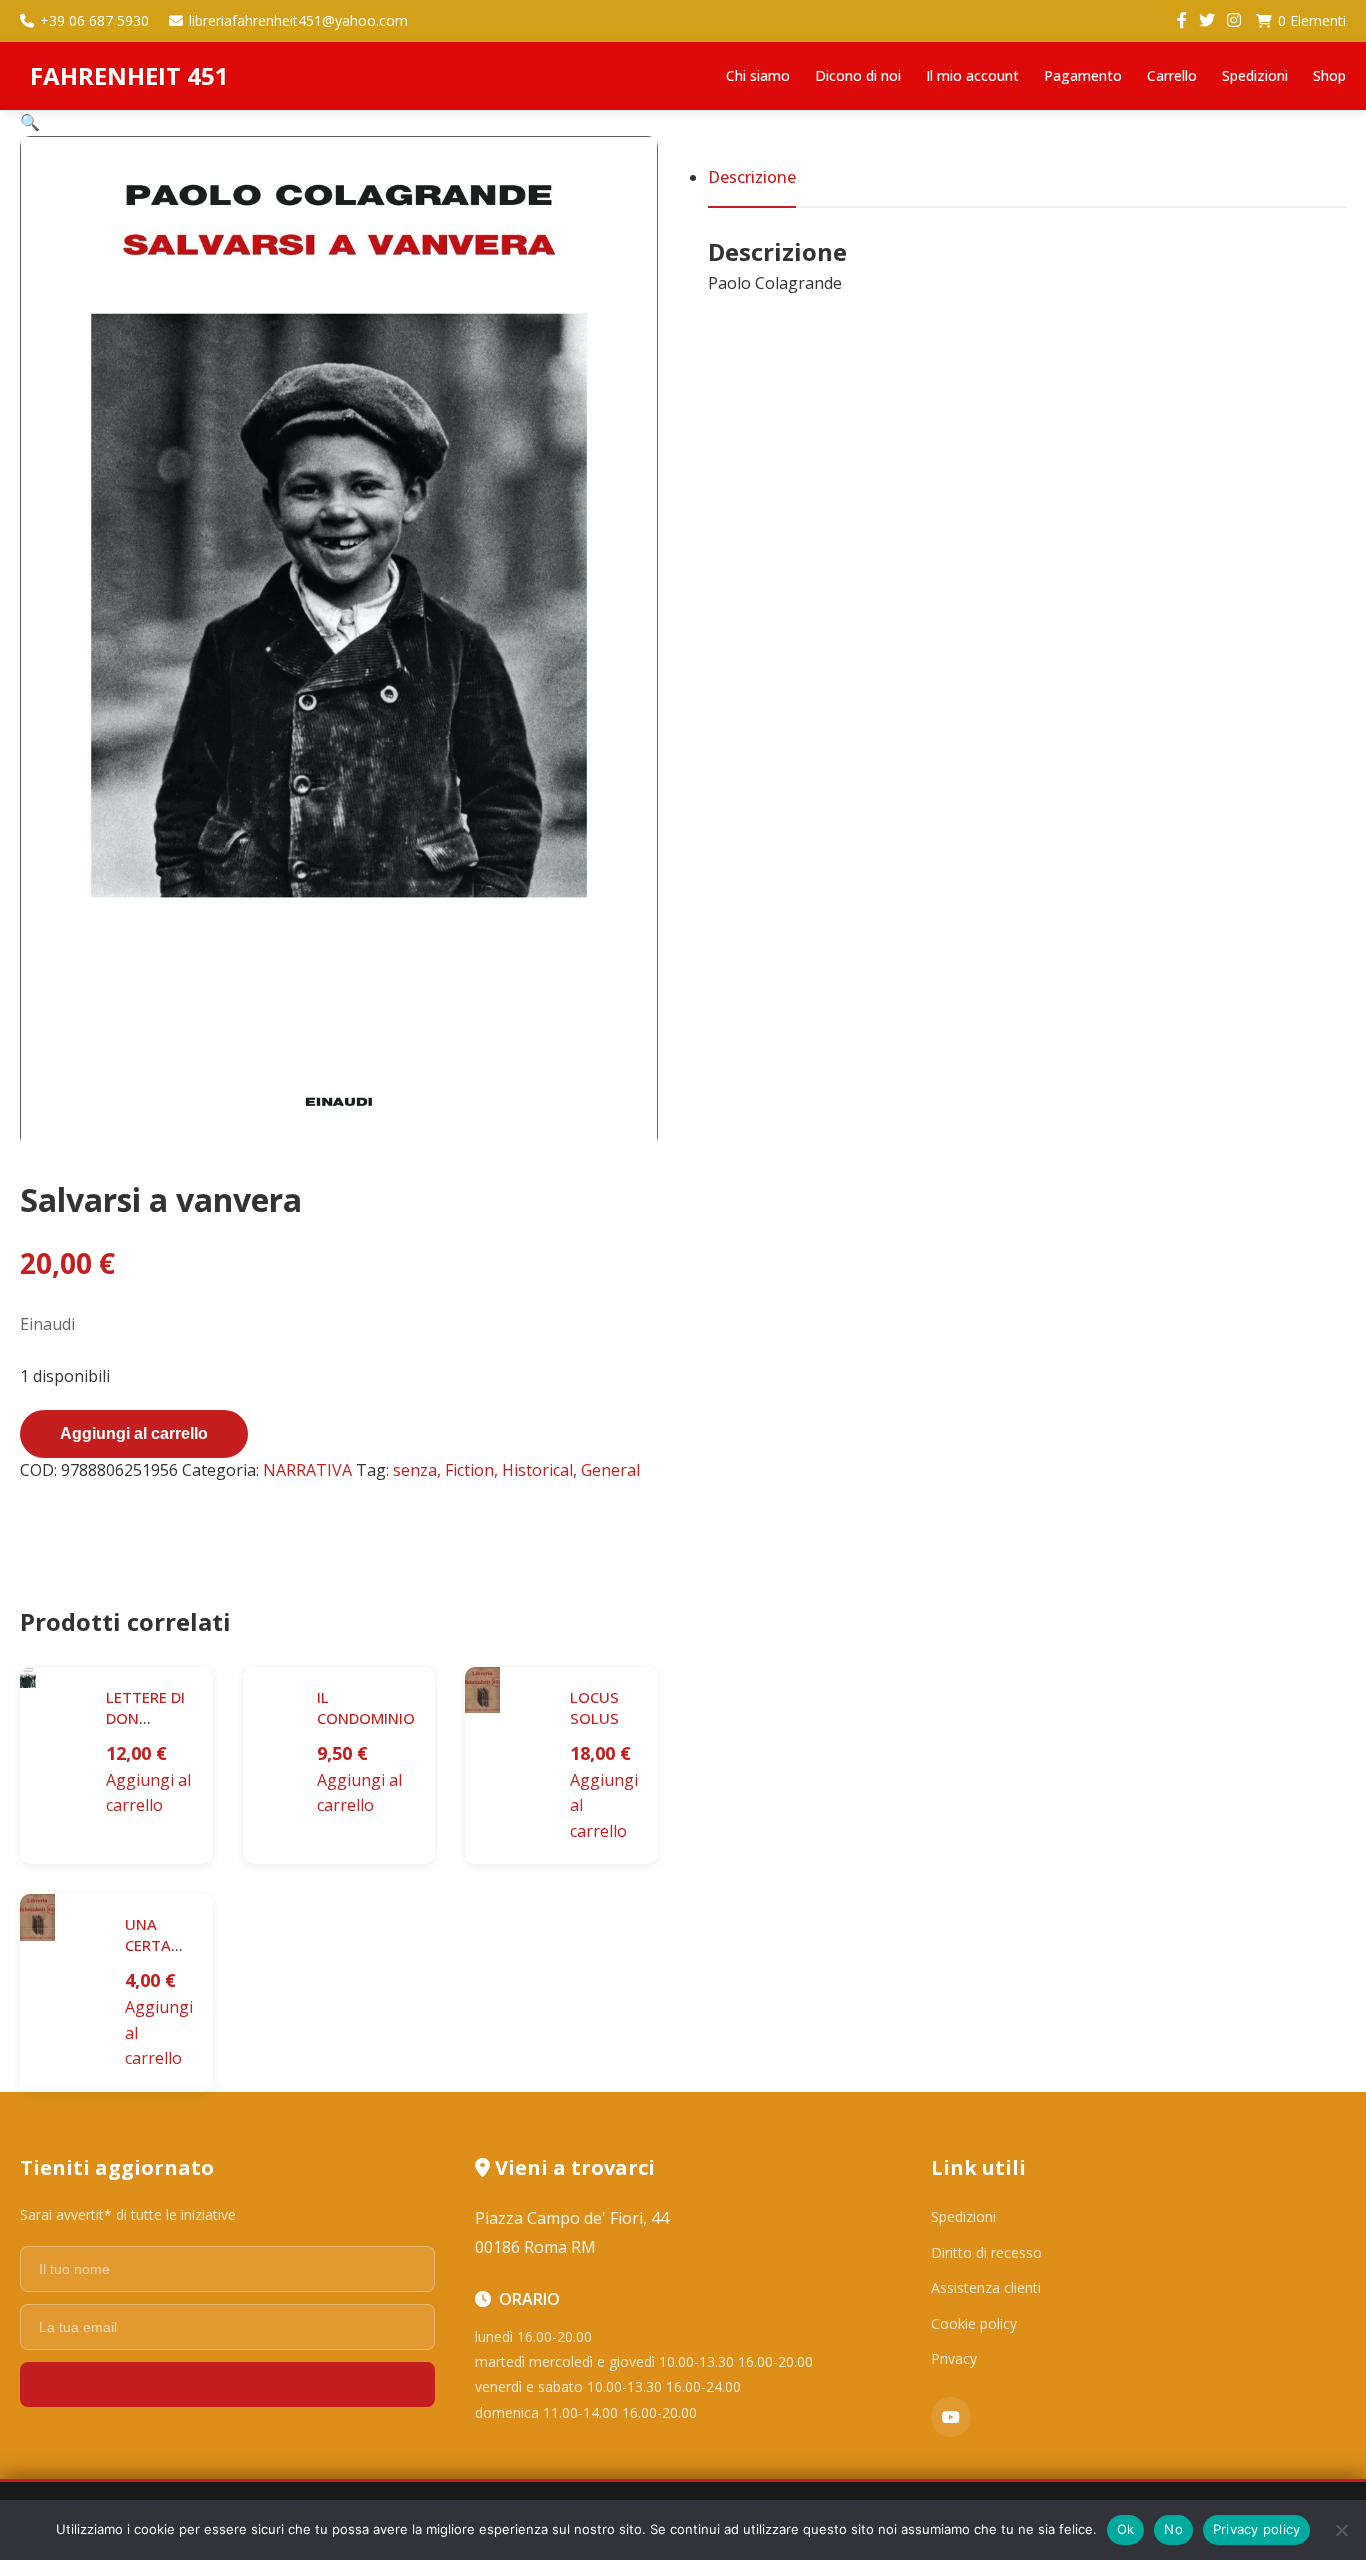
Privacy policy (1257, 2529)
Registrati (228, 2384)
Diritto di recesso (986, 2252)
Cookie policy (974, 2323)
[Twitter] (1207, 21)
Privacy (954, 2358)
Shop (1329, 75)
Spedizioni (1255, 75)
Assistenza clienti (986, 2287)
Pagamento (1083, 75)
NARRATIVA (307, 1470)
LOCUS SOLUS (594, 1707)
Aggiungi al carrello (134, 1433)
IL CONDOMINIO (366, 1707)
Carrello (1172, 75)
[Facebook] (1182, 21)
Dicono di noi (858, 75)
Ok (1126, 2529)
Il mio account (972, 75)
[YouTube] (951, 2417)
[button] (30, 122)
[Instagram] (1234, 21)
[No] (1341, 2530)
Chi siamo (758, 75)
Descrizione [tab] (752, 177)
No (1173, 2529)
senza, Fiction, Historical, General (516, 1470)
